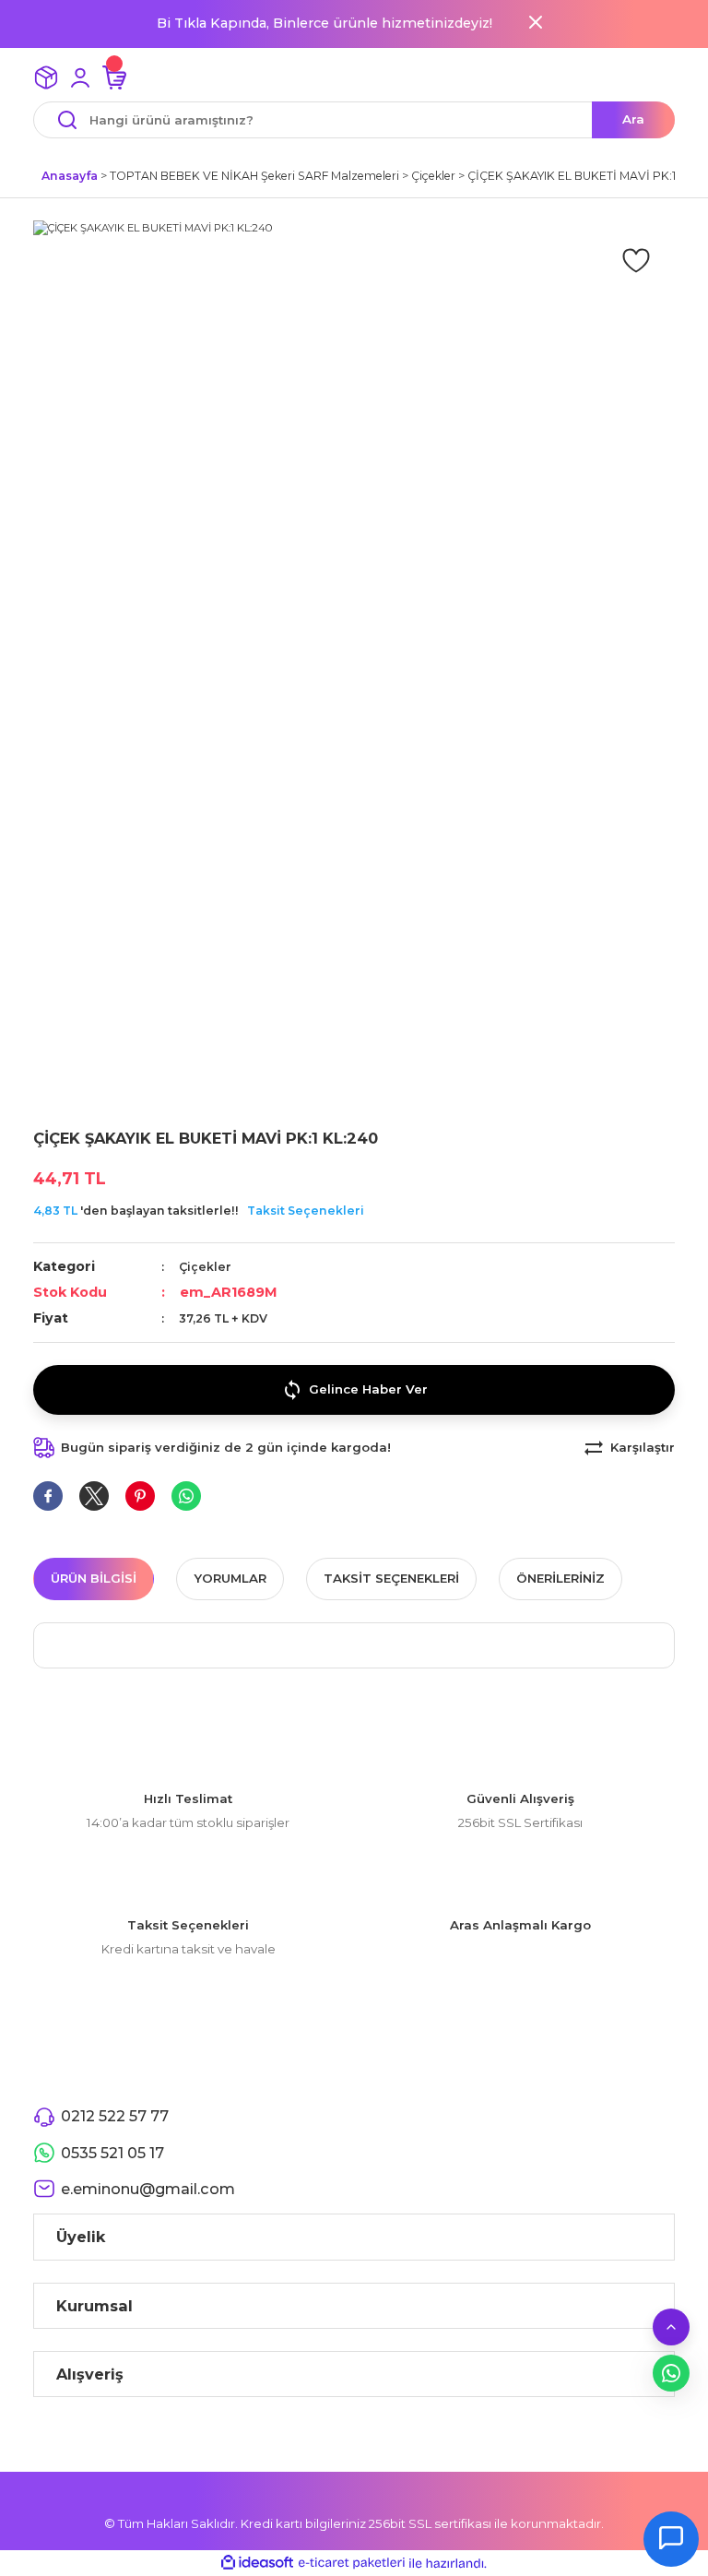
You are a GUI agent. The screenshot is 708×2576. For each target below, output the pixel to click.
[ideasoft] (257, 2563)
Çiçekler (205, 1267)
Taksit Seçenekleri (306, 1211)
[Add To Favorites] (636, 259)
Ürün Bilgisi (94, 1578)
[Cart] (114, 77)
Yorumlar (230, 1578)
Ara (633, 119)
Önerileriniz (560, 1578)
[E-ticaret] (352, 2564)
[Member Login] (80, 77)
